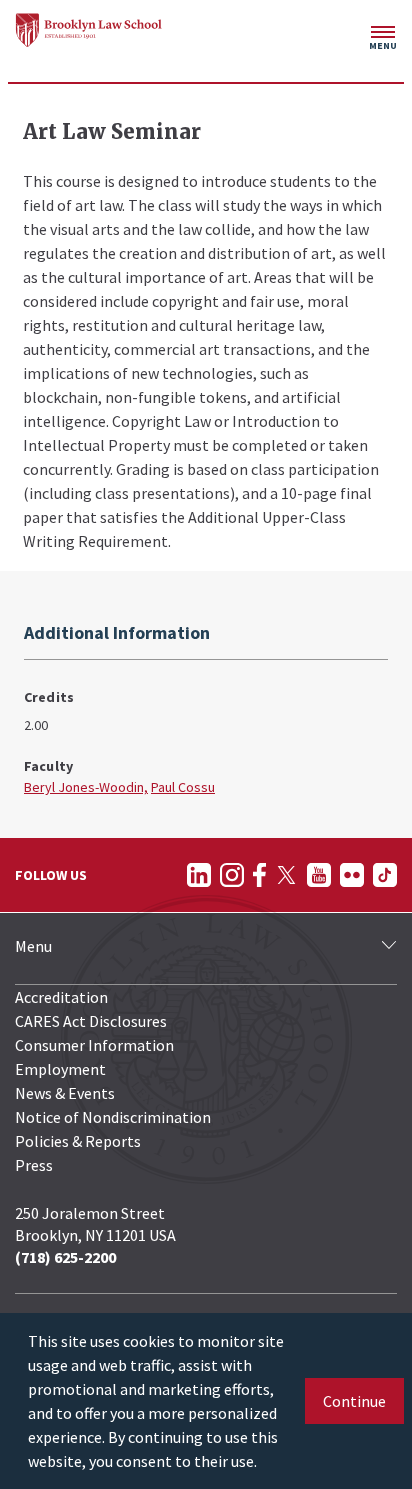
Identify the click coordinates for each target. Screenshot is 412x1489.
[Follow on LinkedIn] (199, 875)
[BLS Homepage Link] (89, 30)
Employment (60, 1069)
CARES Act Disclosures (91, 1021)
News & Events (65, 1093)
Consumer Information (94, 1045)
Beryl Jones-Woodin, (86, 787)
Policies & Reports (78, 1141)
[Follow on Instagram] (232, 875)
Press (34, 1165)
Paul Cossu (183, 787)
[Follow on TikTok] (385, 875)
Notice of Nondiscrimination (113, 1117)
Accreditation (61, 997)
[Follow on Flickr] (352, 875)
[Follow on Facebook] (259, 875)
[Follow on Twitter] (286, 875)
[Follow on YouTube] (319, 875)
